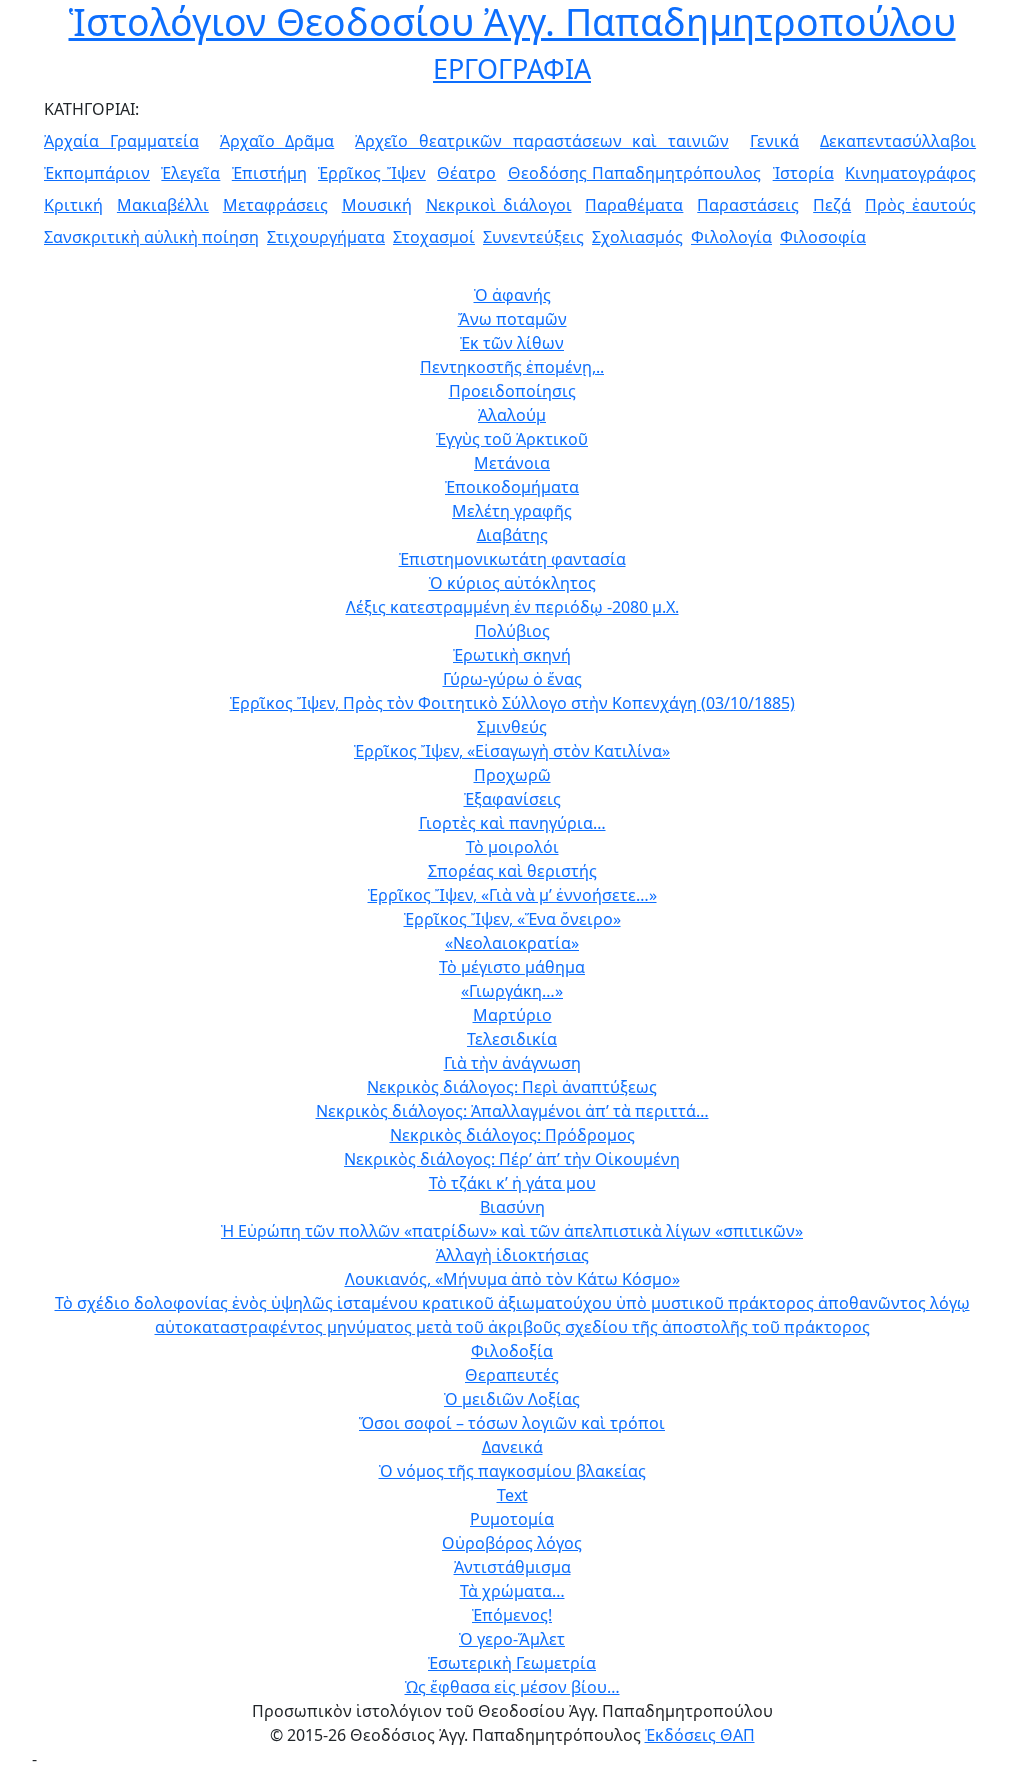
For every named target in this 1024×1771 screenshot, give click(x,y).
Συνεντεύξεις (533, 237)
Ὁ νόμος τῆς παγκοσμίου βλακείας (512, 1471)
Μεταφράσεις (275, 205)
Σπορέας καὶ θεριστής (512, 871)
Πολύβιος (512, 631)
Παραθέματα (634, 205)
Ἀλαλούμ (512, 415)
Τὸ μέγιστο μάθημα (512, 967)
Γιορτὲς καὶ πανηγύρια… (512, 823)
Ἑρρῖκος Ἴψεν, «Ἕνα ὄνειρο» (512, 919)
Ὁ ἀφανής (512, 295)
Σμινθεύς (512, 727)
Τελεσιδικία (512, 1039)
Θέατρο (466, 173)
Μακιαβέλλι (163, 205)
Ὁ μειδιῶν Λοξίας (512, 1399)
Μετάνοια (512, 463)
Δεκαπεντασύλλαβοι (898, 141)
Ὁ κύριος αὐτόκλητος (512, 583)
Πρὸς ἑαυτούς (920, 205)
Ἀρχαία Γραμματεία (121, 141)
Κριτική (73, 205)
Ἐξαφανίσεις (512, 799)
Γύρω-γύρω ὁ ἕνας (512, 679)
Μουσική (377, 205)
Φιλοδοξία (512, 1351)
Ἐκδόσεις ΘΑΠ (700, 1735)
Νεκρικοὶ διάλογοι (499, 205)
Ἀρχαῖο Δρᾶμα (277, 141)
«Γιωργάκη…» (512, 991)
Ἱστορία (803, 173)
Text (512, 1495)
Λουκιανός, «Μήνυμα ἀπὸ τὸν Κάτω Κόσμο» (512, 1279)
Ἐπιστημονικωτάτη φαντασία (512, 559)
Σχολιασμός (637, 237)
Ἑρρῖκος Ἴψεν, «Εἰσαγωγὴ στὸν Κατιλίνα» (512, 751)
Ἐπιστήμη (269, 173)
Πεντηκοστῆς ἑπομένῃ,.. (512, 367)
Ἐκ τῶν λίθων (512, 343)
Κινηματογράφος (910, 173)
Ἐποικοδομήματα (512, 487)
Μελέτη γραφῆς (512, 511)
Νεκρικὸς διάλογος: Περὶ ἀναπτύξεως (512, 1087)
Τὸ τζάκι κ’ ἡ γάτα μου (512, 1183)
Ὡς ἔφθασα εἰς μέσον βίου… (512, 1687)
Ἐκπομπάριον (97, 173)
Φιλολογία (731, 237)
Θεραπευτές (512, 1375)
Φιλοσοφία (823, 237)
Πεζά (832, 205)
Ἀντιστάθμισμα (512, 1567)
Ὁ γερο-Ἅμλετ (512, 1639)
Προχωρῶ (512, 775)
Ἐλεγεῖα (190, 173)
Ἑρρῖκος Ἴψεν (372, 173)
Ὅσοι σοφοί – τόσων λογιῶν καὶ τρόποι (512, 1423)
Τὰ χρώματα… (512, 1591)
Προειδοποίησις (512, 391)
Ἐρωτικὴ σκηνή (512, 655)
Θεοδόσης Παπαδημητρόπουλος (635, 173)
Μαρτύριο (512, 1015)
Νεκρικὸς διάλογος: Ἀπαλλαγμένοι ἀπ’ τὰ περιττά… (512, 1111)
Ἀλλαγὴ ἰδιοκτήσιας (512, 1255)
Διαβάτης (512, 535)
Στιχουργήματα (326, 237)
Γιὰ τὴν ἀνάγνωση (512, 1063)
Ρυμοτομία (512, 1519)
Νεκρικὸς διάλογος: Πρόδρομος (512, 1135)
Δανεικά (512, 1447)
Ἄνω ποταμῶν (512, 319)
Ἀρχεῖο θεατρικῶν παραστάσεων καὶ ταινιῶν (541, 141)
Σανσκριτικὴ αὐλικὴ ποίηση (151, 237)
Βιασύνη (512, 1207)
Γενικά (774, 141)
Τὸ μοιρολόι (512, 847)
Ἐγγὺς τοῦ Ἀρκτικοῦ (512, 439)
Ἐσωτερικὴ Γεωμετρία (512, 1663)
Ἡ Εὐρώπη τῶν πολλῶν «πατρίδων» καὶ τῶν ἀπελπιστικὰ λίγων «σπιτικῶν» (512, 1231)
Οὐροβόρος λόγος (512, 1543)
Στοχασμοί (434, 237)
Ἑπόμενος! (512, 1615)
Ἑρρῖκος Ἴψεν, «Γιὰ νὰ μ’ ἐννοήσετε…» (512, 895)
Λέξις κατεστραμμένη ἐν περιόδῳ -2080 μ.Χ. (512, 607)
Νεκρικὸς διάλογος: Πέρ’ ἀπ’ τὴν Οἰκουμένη (512, 1159)
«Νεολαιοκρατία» (512, 943)
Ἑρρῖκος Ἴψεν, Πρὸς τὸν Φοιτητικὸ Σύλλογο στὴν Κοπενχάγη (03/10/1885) (512, 703)
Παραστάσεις (748, 205)
